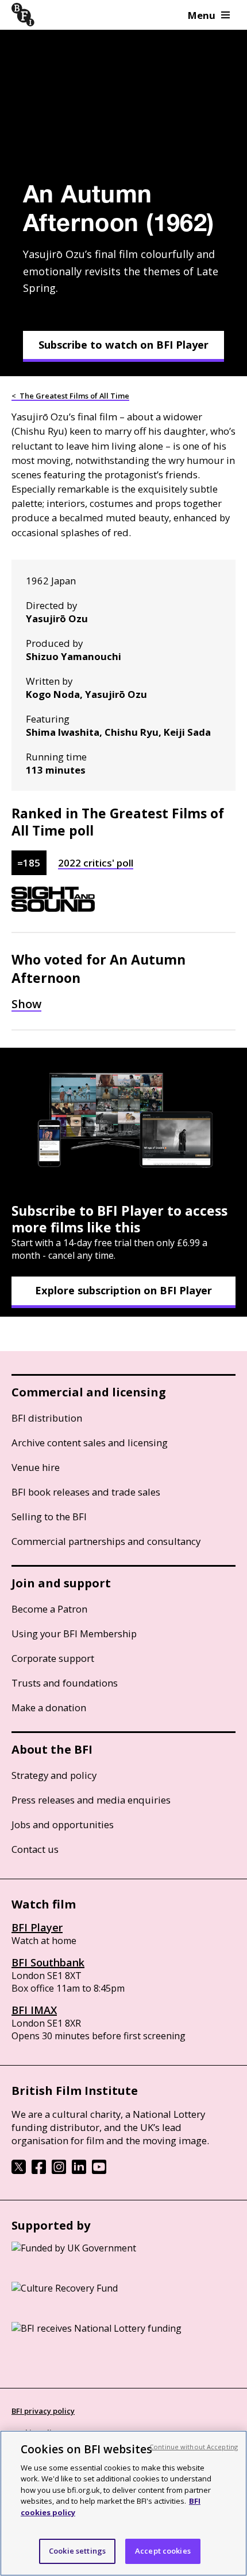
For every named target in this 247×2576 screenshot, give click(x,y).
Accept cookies (163, 2551)
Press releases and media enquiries (91, 1800)
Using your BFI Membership (74, 1634)
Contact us (35, 1849)
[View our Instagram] (59, 2171)
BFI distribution (47, 1418)
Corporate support (53, 1658)
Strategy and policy (54, 1775)
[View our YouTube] (99, 2171)
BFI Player (37, 1927)
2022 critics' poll (96, 863)
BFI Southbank (48, 1962)
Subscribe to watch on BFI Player (123, 345)
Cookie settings (77, 2551)
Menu (202, 15)
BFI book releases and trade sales (86, 1492)
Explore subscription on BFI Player (123, 1290)
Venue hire (36, 1467)
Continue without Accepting (194, 2447)
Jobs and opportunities (63, 1824)
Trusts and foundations (65, 1683)
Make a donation (49, 1707)
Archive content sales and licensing (90, 1443)
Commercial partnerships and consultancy (106, 1541)
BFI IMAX (34, 2010)
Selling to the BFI (49, 1517)
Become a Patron (49, 1609)
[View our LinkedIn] (79, 2171)
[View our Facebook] (39, 2171)
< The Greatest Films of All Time (70, 396)
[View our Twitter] (19, 2171)
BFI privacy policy (43, 2411)
